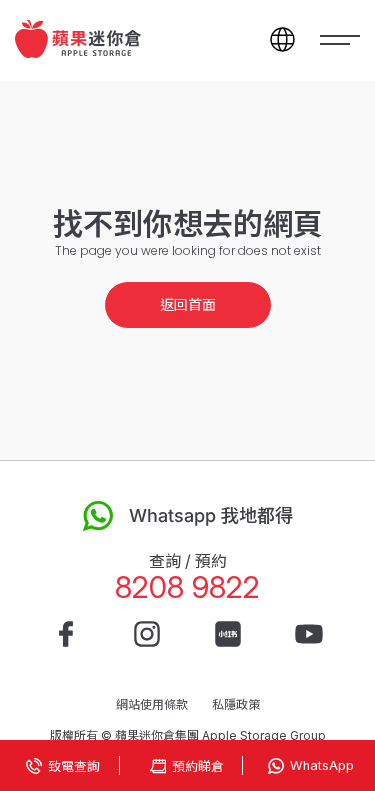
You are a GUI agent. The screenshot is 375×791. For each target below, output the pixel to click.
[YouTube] (309, 634)
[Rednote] (228, 634)
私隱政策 (236, 704)
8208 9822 (187, 587)
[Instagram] (147, 634)
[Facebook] (66, 634)
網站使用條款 (152, 704)
